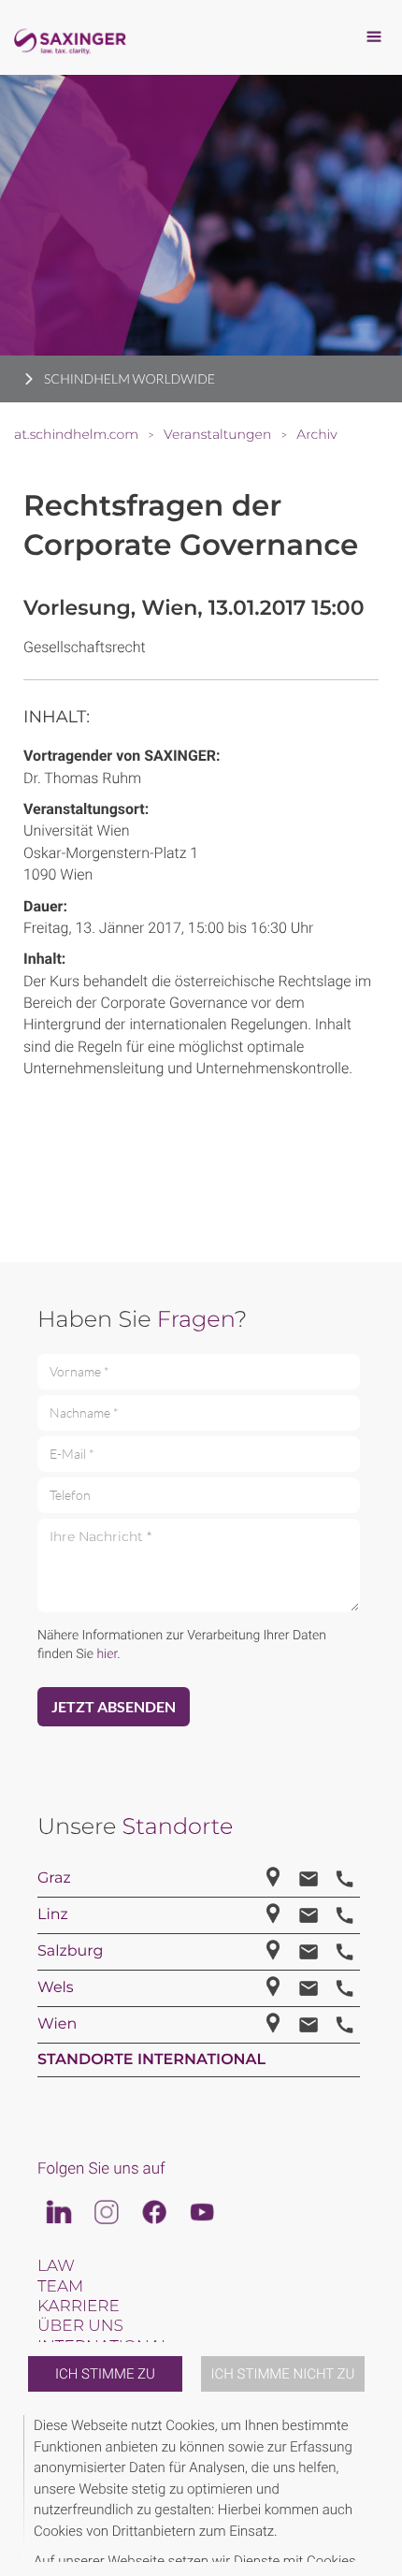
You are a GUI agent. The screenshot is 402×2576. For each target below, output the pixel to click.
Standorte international (151, 2060)
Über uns (80, 2326)
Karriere (79, 2307)
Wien (57, 2024)
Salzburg (71, 1951)
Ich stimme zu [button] (105, 2374)
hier (107, 1654)
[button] (376, 2489)
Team (60, 2287)
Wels (56, 1988)
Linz (53, 1915)
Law (56, 2266)
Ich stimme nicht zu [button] (283, 2374)
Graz (54, 1878)
